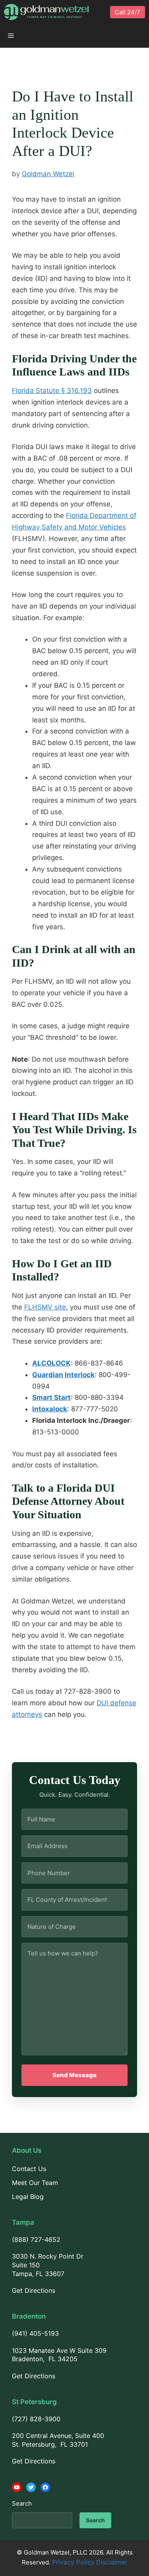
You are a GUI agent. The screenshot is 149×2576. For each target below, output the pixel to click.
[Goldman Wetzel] (46, 12)
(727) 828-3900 (36, 2419)
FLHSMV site (45, 1307)
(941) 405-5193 (35, 2333)
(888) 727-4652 (36, 2239)
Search (22, 2503)
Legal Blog (28, 2197)
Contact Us (29, 2169)
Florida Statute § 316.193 (52, 391)
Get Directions (34, 2290)
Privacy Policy (73, 2562)
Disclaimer (112, 2562)
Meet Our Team (35, 2183)
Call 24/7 (128, 12)
